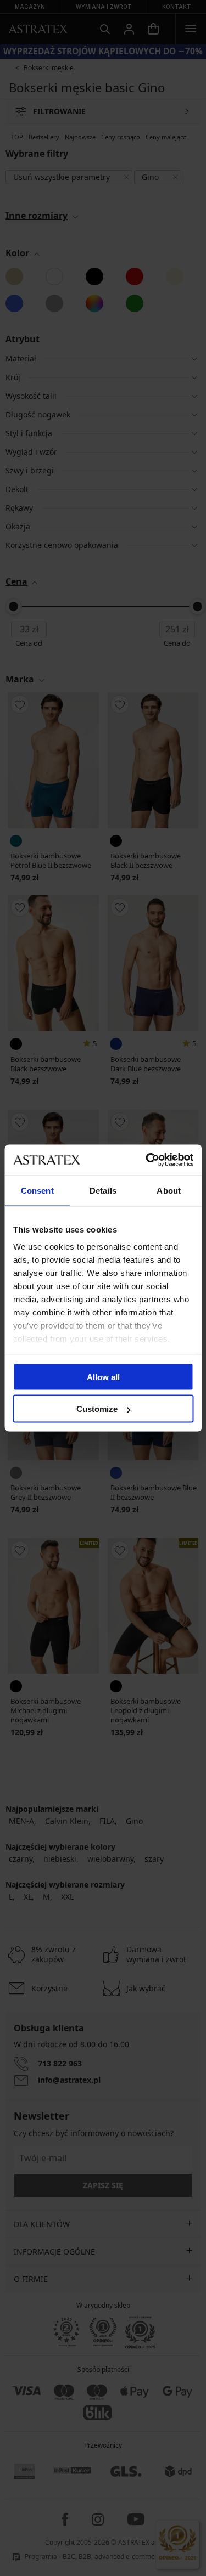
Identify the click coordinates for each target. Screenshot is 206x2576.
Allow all (103, 1377)
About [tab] (169, 1190)
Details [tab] (103, 1190)
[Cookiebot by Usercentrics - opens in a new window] (147, 1160)
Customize (97, 1409)
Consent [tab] (37, 1190)
